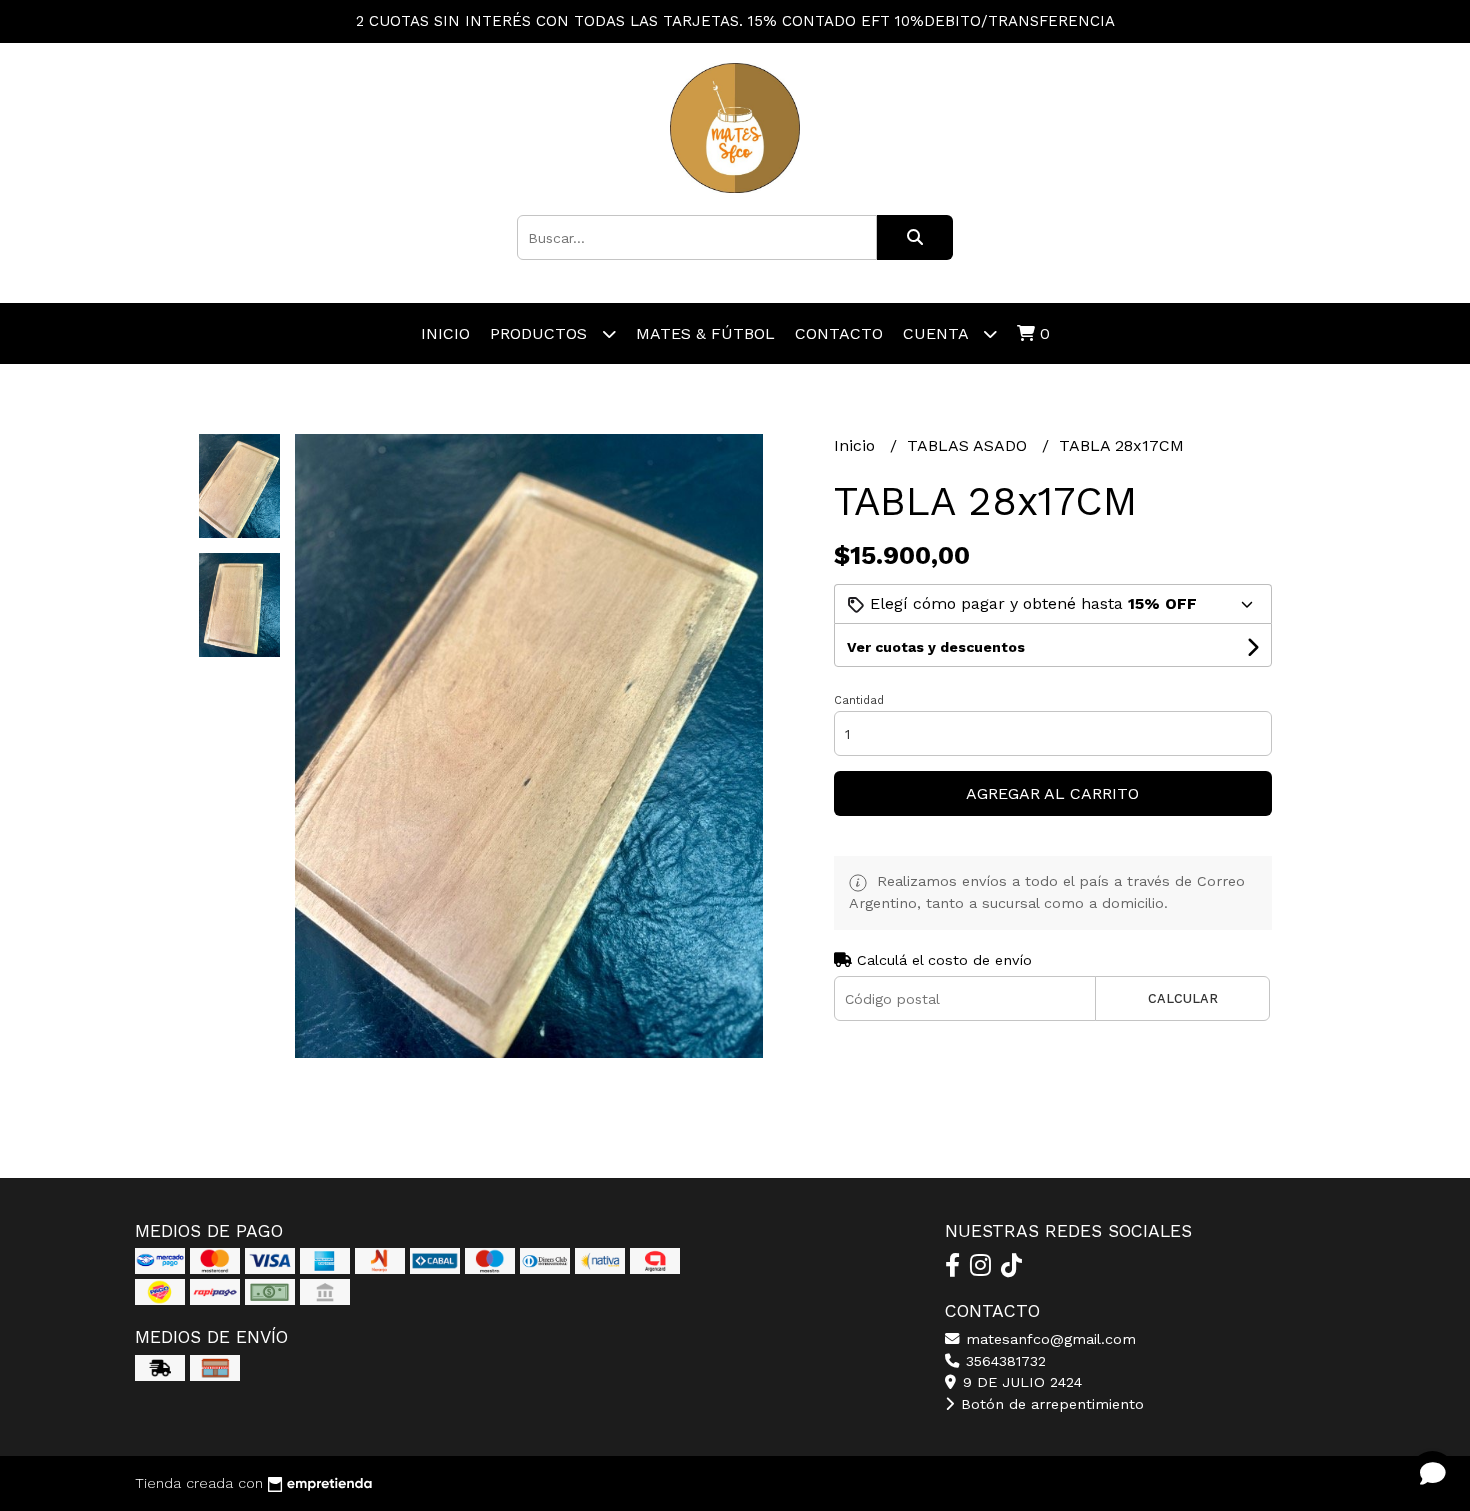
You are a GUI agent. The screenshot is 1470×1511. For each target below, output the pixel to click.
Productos (541, 333)
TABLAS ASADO (969, 445)
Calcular (1183, 998)
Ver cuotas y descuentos (936, 647)
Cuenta (938, 333)
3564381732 (1003, 1361)
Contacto (839, 333)
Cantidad (859, 700)
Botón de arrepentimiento (1050, 1404)
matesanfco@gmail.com (1048, 1339)
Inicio (445, 333)
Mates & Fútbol (705, 333)
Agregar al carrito (1052, 793)
